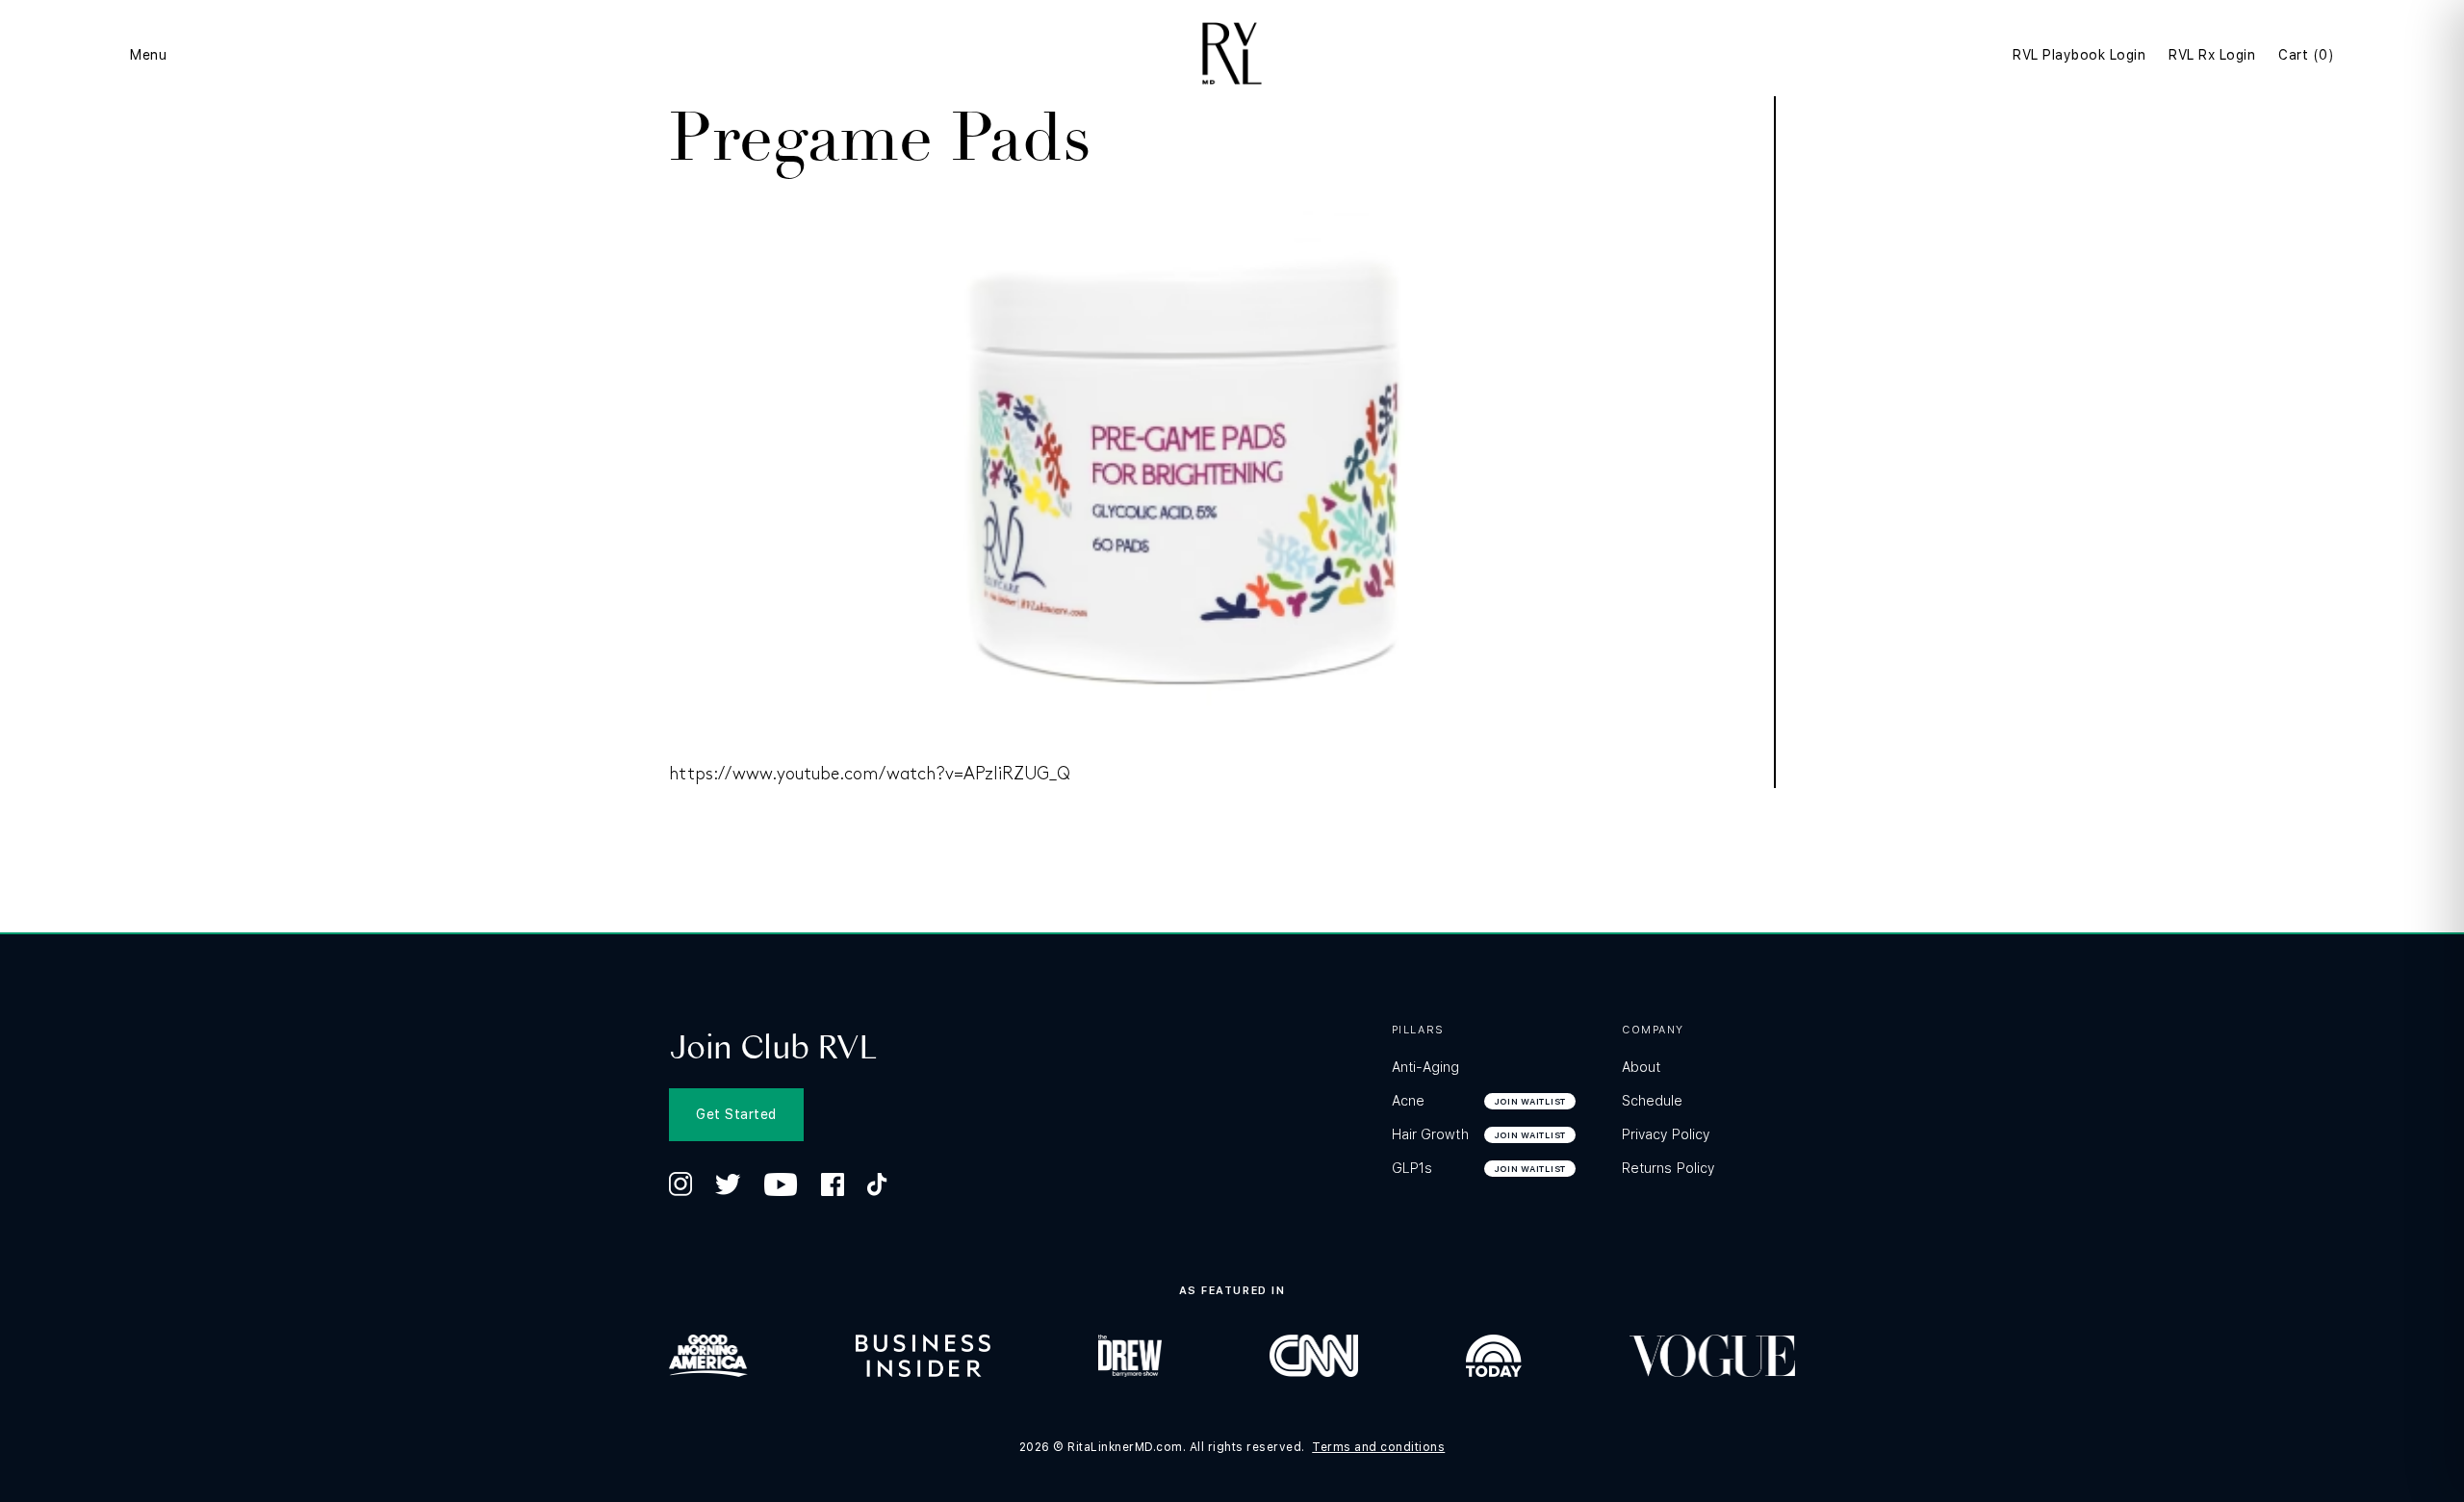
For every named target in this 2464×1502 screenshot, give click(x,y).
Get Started (736, 1114)
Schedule (1653, 1101)
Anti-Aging (1426, 1067)
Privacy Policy (1666, 1134)
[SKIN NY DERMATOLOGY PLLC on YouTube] (781, 1184)
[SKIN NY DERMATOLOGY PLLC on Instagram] (680, 1184)
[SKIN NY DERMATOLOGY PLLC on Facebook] (833, 1184)
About (1641, 1067)
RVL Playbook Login (2079, 55)
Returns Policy (1668, 1168)
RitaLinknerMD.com (1125, 1447)
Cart (2306, 55)
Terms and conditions (1378, 1447)
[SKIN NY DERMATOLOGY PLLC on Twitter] (728, 1184)
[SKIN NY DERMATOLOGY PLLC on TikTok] (877, 1184)
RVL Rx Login (2212, 55)
